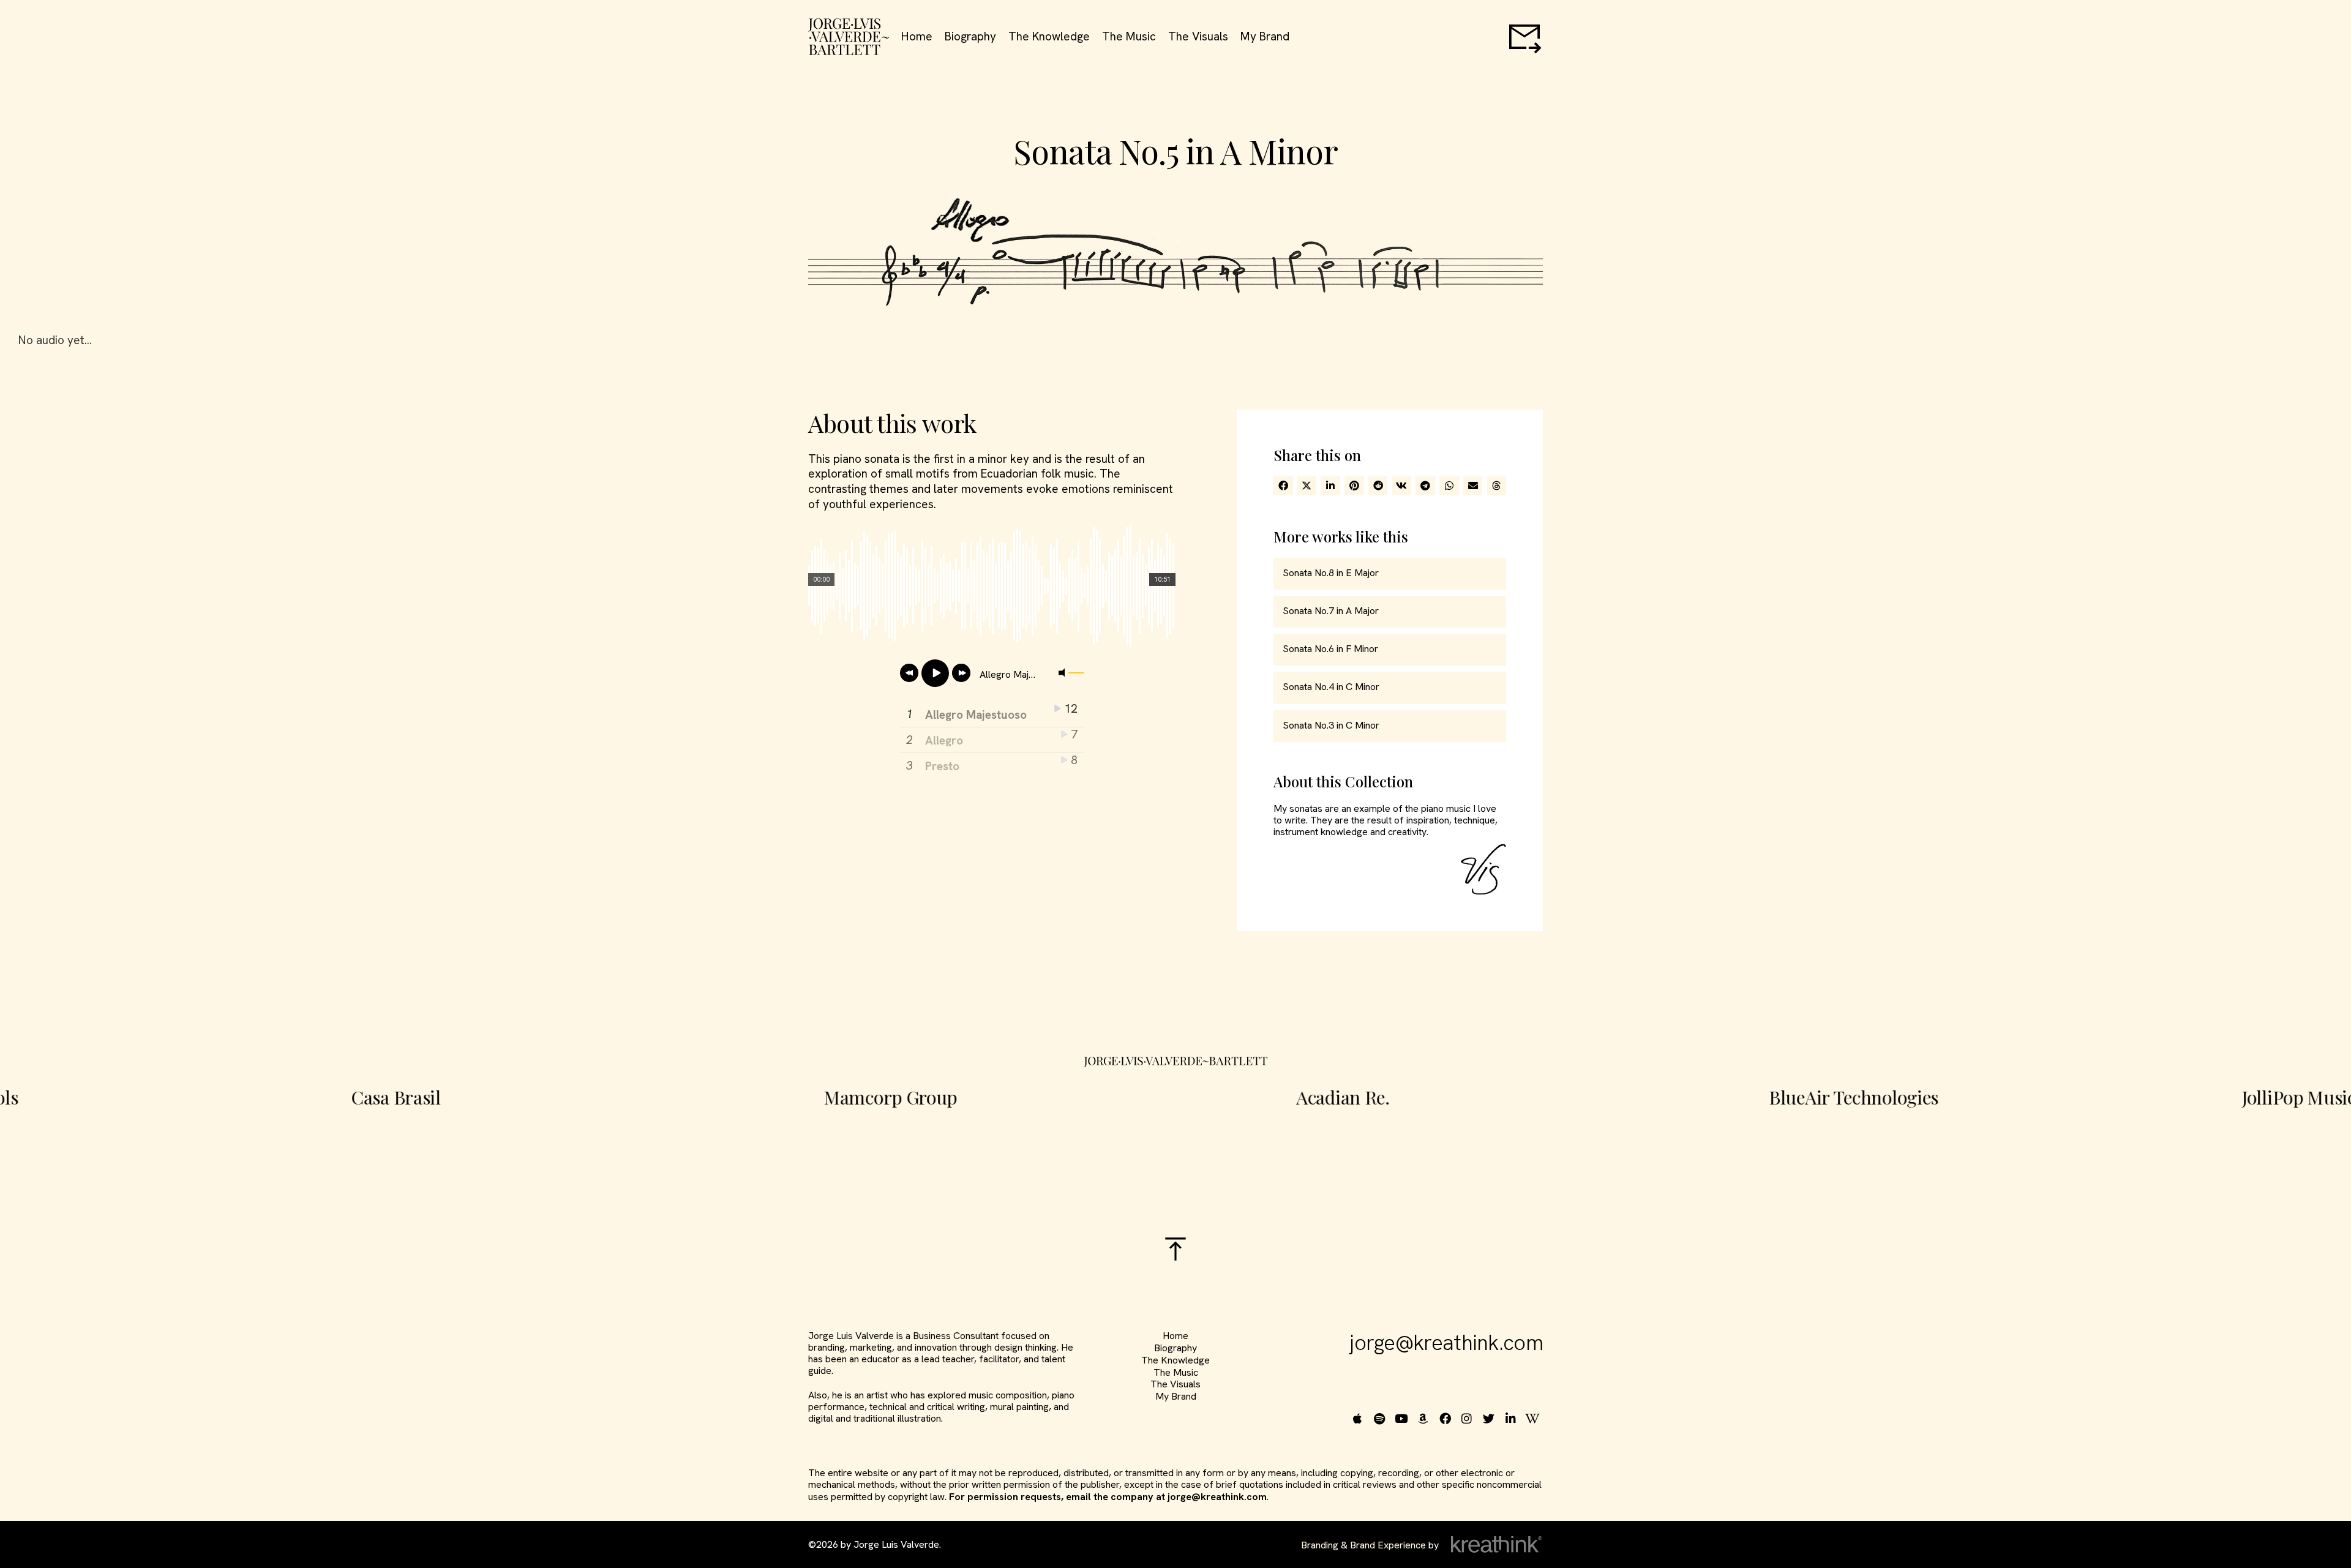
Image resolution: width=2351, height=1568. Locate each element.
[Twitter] (1490, 1418)
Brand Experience (1388, 1545)
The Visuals (1198, 37)
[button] (1283, 486)
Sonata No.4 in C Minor (1331, 687)
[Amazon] (1425, 1418)
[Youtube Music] (1403, 1418)
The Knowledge (1049, 37)
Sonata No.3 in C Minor (1331, 725)
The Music (1129, 37)
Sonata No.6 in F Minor (1330, 649)
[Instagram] (1468, 1418)
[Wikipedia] (1534, 1418)
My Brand (1265, 37)
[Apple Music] (1359, 1418)
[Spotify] (1381, 1418)
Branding (1320, 1545)
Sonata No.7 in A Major (1331, 611)
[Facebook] (1446, 1418)
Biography (970, 37)
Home (917, 37)
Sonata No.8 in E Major (1331, 573)
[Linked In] (1513, 1418)
